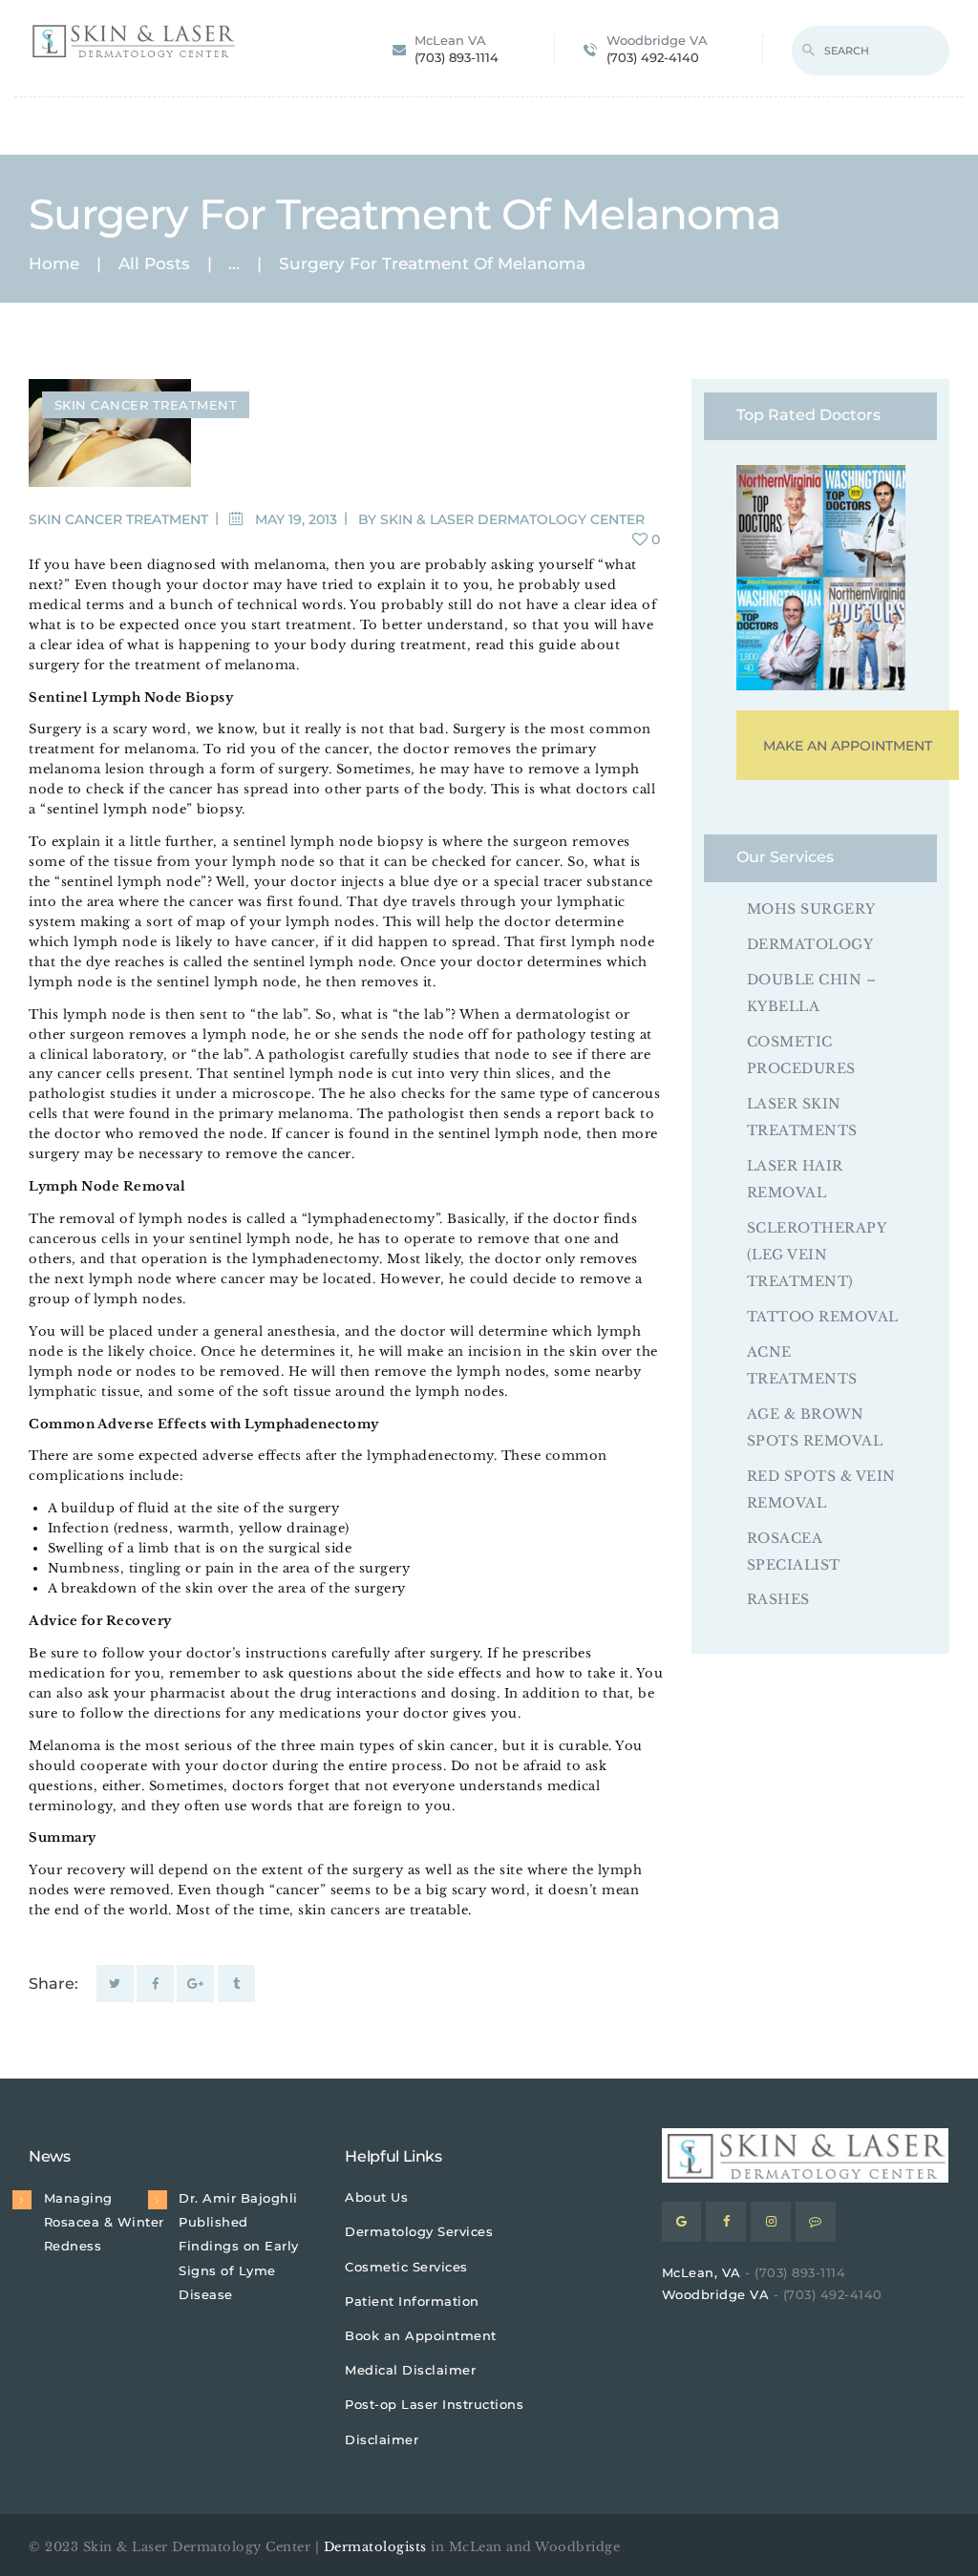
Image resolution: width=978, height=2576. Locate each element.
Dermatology (810, 944)
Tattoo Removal (823, 1317)
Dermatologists (375, 2547)
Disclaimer (382, 2439)
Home (54, 264)
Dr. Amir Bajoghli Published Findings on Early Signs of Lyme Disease (239, 2246)
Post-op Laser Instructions (434, 2404)
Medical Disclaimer (410, 2370)
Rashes (778, 1599)
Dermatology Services (419, 2231)
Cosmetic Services (406, 2267)
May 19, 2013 (296, 519)
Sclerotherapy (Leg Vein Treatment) (817, 1255)
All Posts (154, 264)
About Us (376, 2197)
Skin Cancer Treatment (146, 405)
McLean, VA (702, 2272)
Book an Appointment (421, 2335)
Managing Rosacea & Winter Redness (104, 2222)
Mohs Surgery (811, 909)
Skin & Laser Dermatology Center (512, 519)
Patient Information (412, 2301)
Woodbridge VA (716, 2294)
